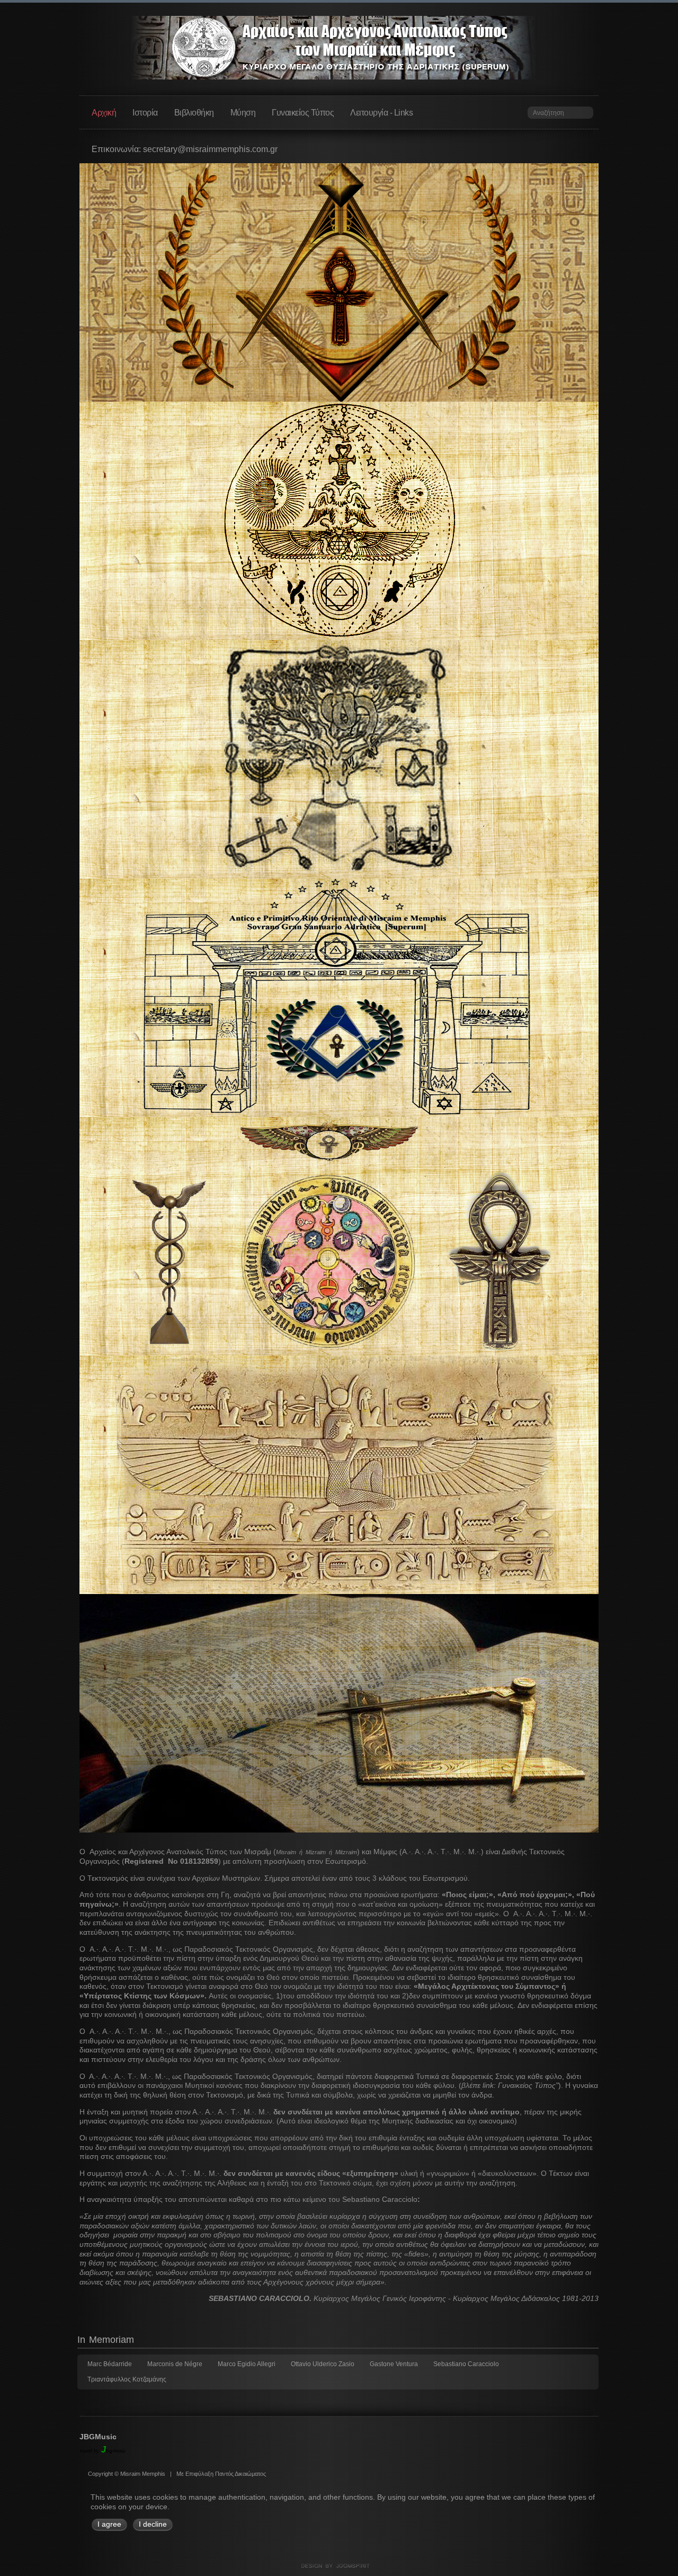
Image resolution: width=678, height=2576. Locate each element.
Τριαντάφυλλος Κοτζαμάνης (127, 2379)
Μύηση (243, 112)
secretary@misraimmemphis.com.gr (210, 149)
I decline (153, 2524)
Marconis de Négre (175, 2364)
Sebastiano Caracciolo (466, 2364)
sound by (89, 2451)
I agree (109, 2524)
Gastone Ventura (394, 2364)
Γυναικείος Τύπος (303, 112)
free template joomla (339, 2566)
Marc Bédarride (110, 2364)
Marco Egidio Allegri (247, 2364)
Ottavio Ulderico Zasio (323, 2364)
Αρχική (104, 112)
